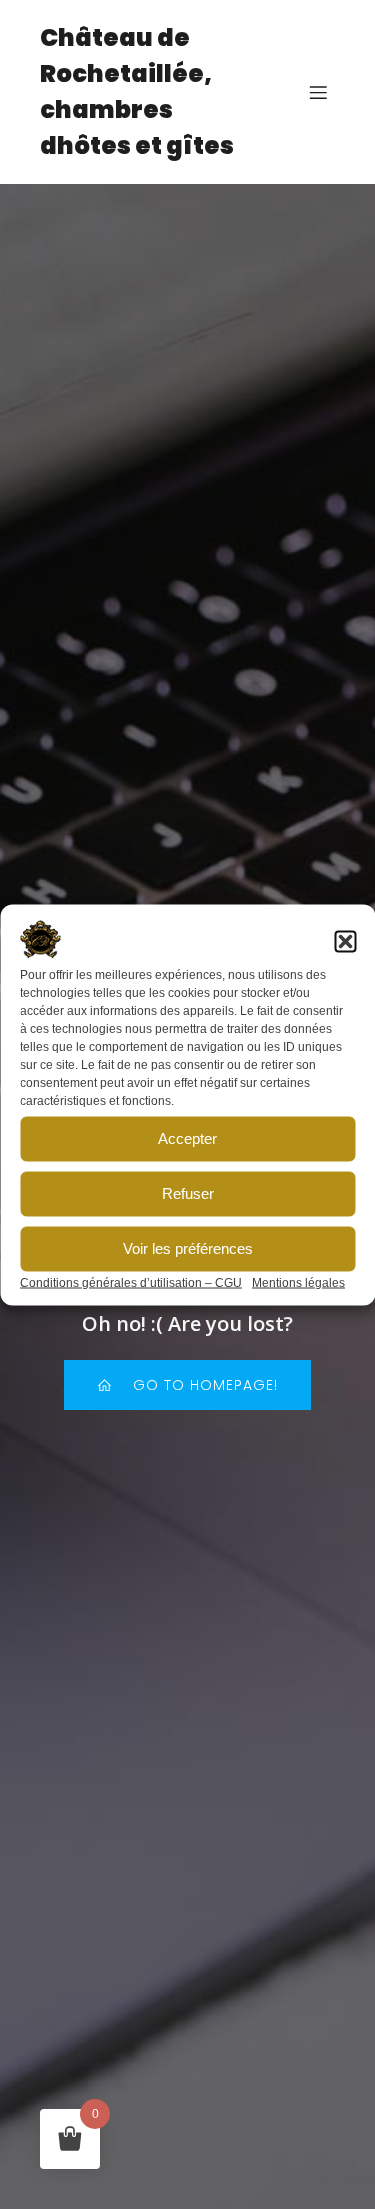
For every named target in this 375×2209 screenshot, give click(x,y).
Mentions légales (298, 1282)
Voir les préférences (188, 1248)
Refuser (188, 1193)
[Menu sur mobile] (318, 92)
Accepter (187, 1138)
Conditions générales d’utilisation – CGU (131, 1282)
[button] (345, 941)
